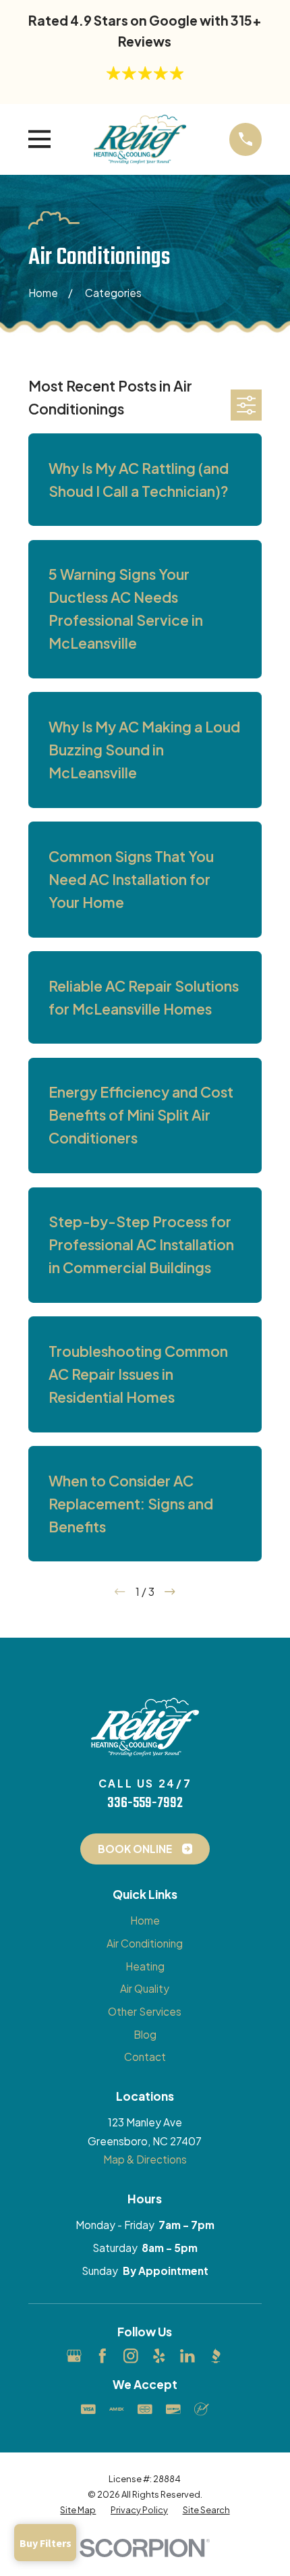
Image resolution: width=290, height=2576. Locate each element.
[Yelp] (159, 2356)
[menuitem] (78, 2510)
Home (145, 1920)
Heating (145, 1966)
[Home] (140, 140)
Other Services (145, 2011)
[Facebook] (103, 2356)
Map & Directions (145, 2159)
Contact (145, 2057)
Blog (145, 2034)
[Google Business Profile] (74, 2356)
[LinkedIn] (187, 2356)
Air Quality (145, 1988)
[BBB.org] (216, 2356)
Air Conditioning (145, 1943)
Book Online (135, 1849)
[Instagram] (131, 2356)
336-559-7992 (145, 1803)
